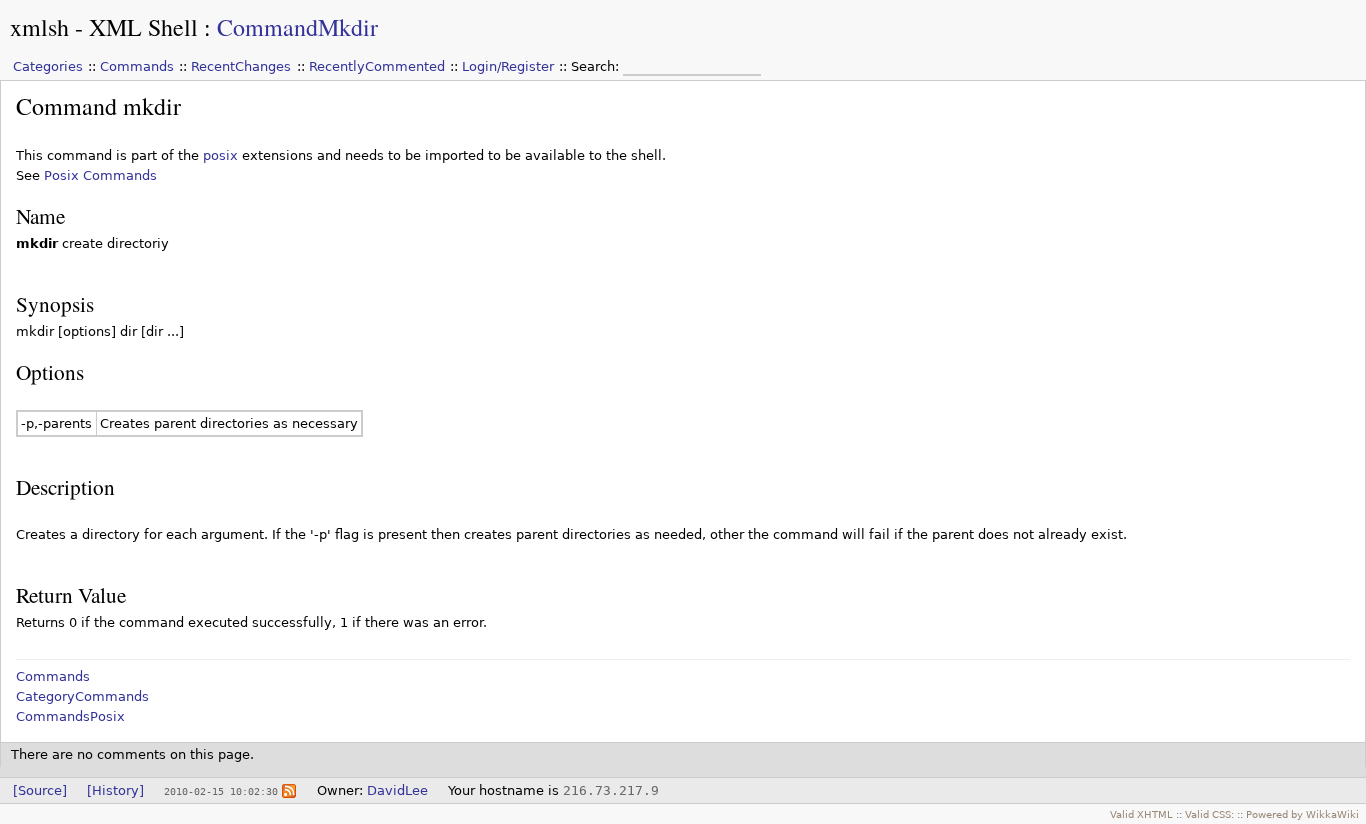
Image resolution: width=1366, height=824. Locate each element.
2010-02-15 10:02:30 (221, 791)
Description (65, 486)
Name (40, 215)
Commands (137, 66)
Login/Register (508, 66)
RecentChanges (241, 66)
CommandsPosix (70, 716)
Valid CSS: (1209, 814)
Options (50, 371)
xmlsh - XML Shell (104, 27)
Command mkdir (98, 106)
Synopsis (55, 303)
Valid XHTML (1141, 814)
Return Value (71, 594)
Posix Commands (100, 175)
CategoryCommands (82, 696)
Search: (597, 66)
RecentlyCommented (377, 66)
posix (220, 155)
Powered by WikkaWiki (1302, 814)
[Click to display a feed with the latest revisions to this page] (289, 790)
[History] (115, 790)
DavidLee (397, 790)
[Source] (40, 790)
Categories (48, 66)
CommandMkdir (297, 27)
